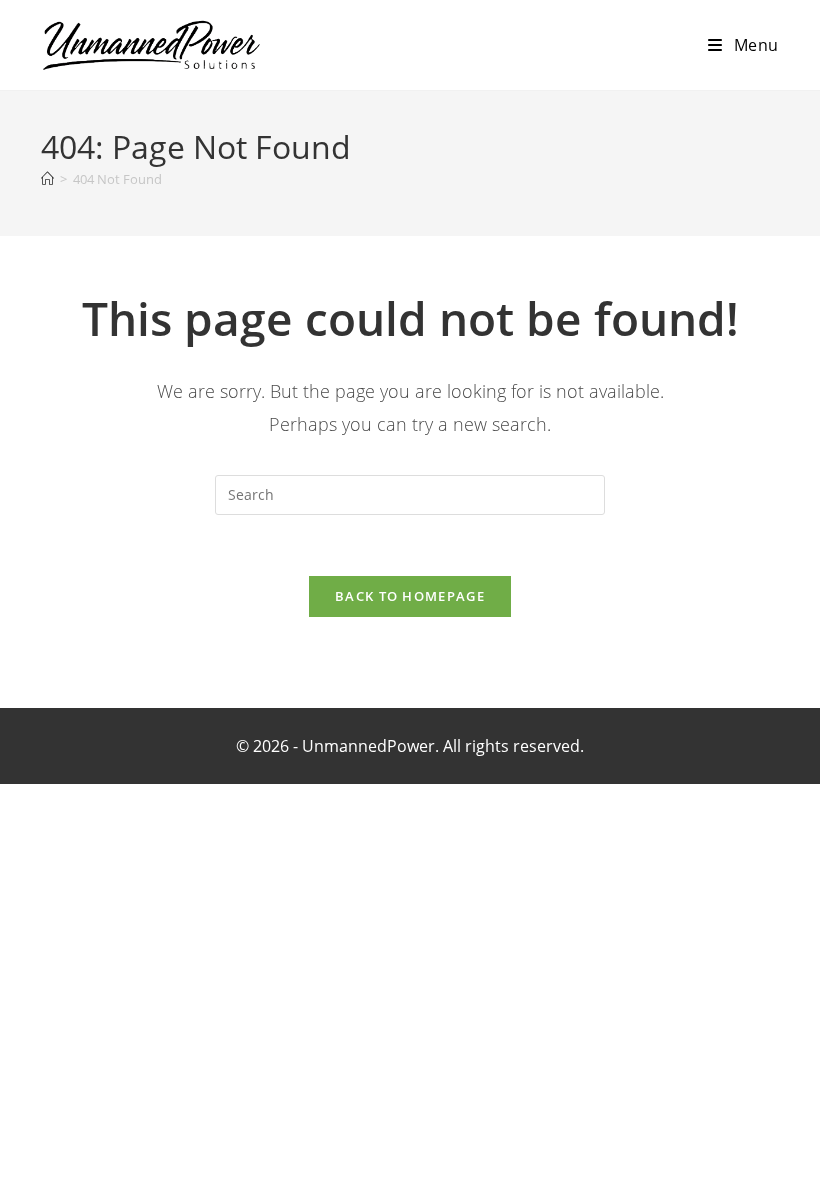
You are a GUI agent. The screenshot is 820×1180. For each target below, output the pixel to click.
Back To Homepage (410, 596)
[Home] (47, 179)
